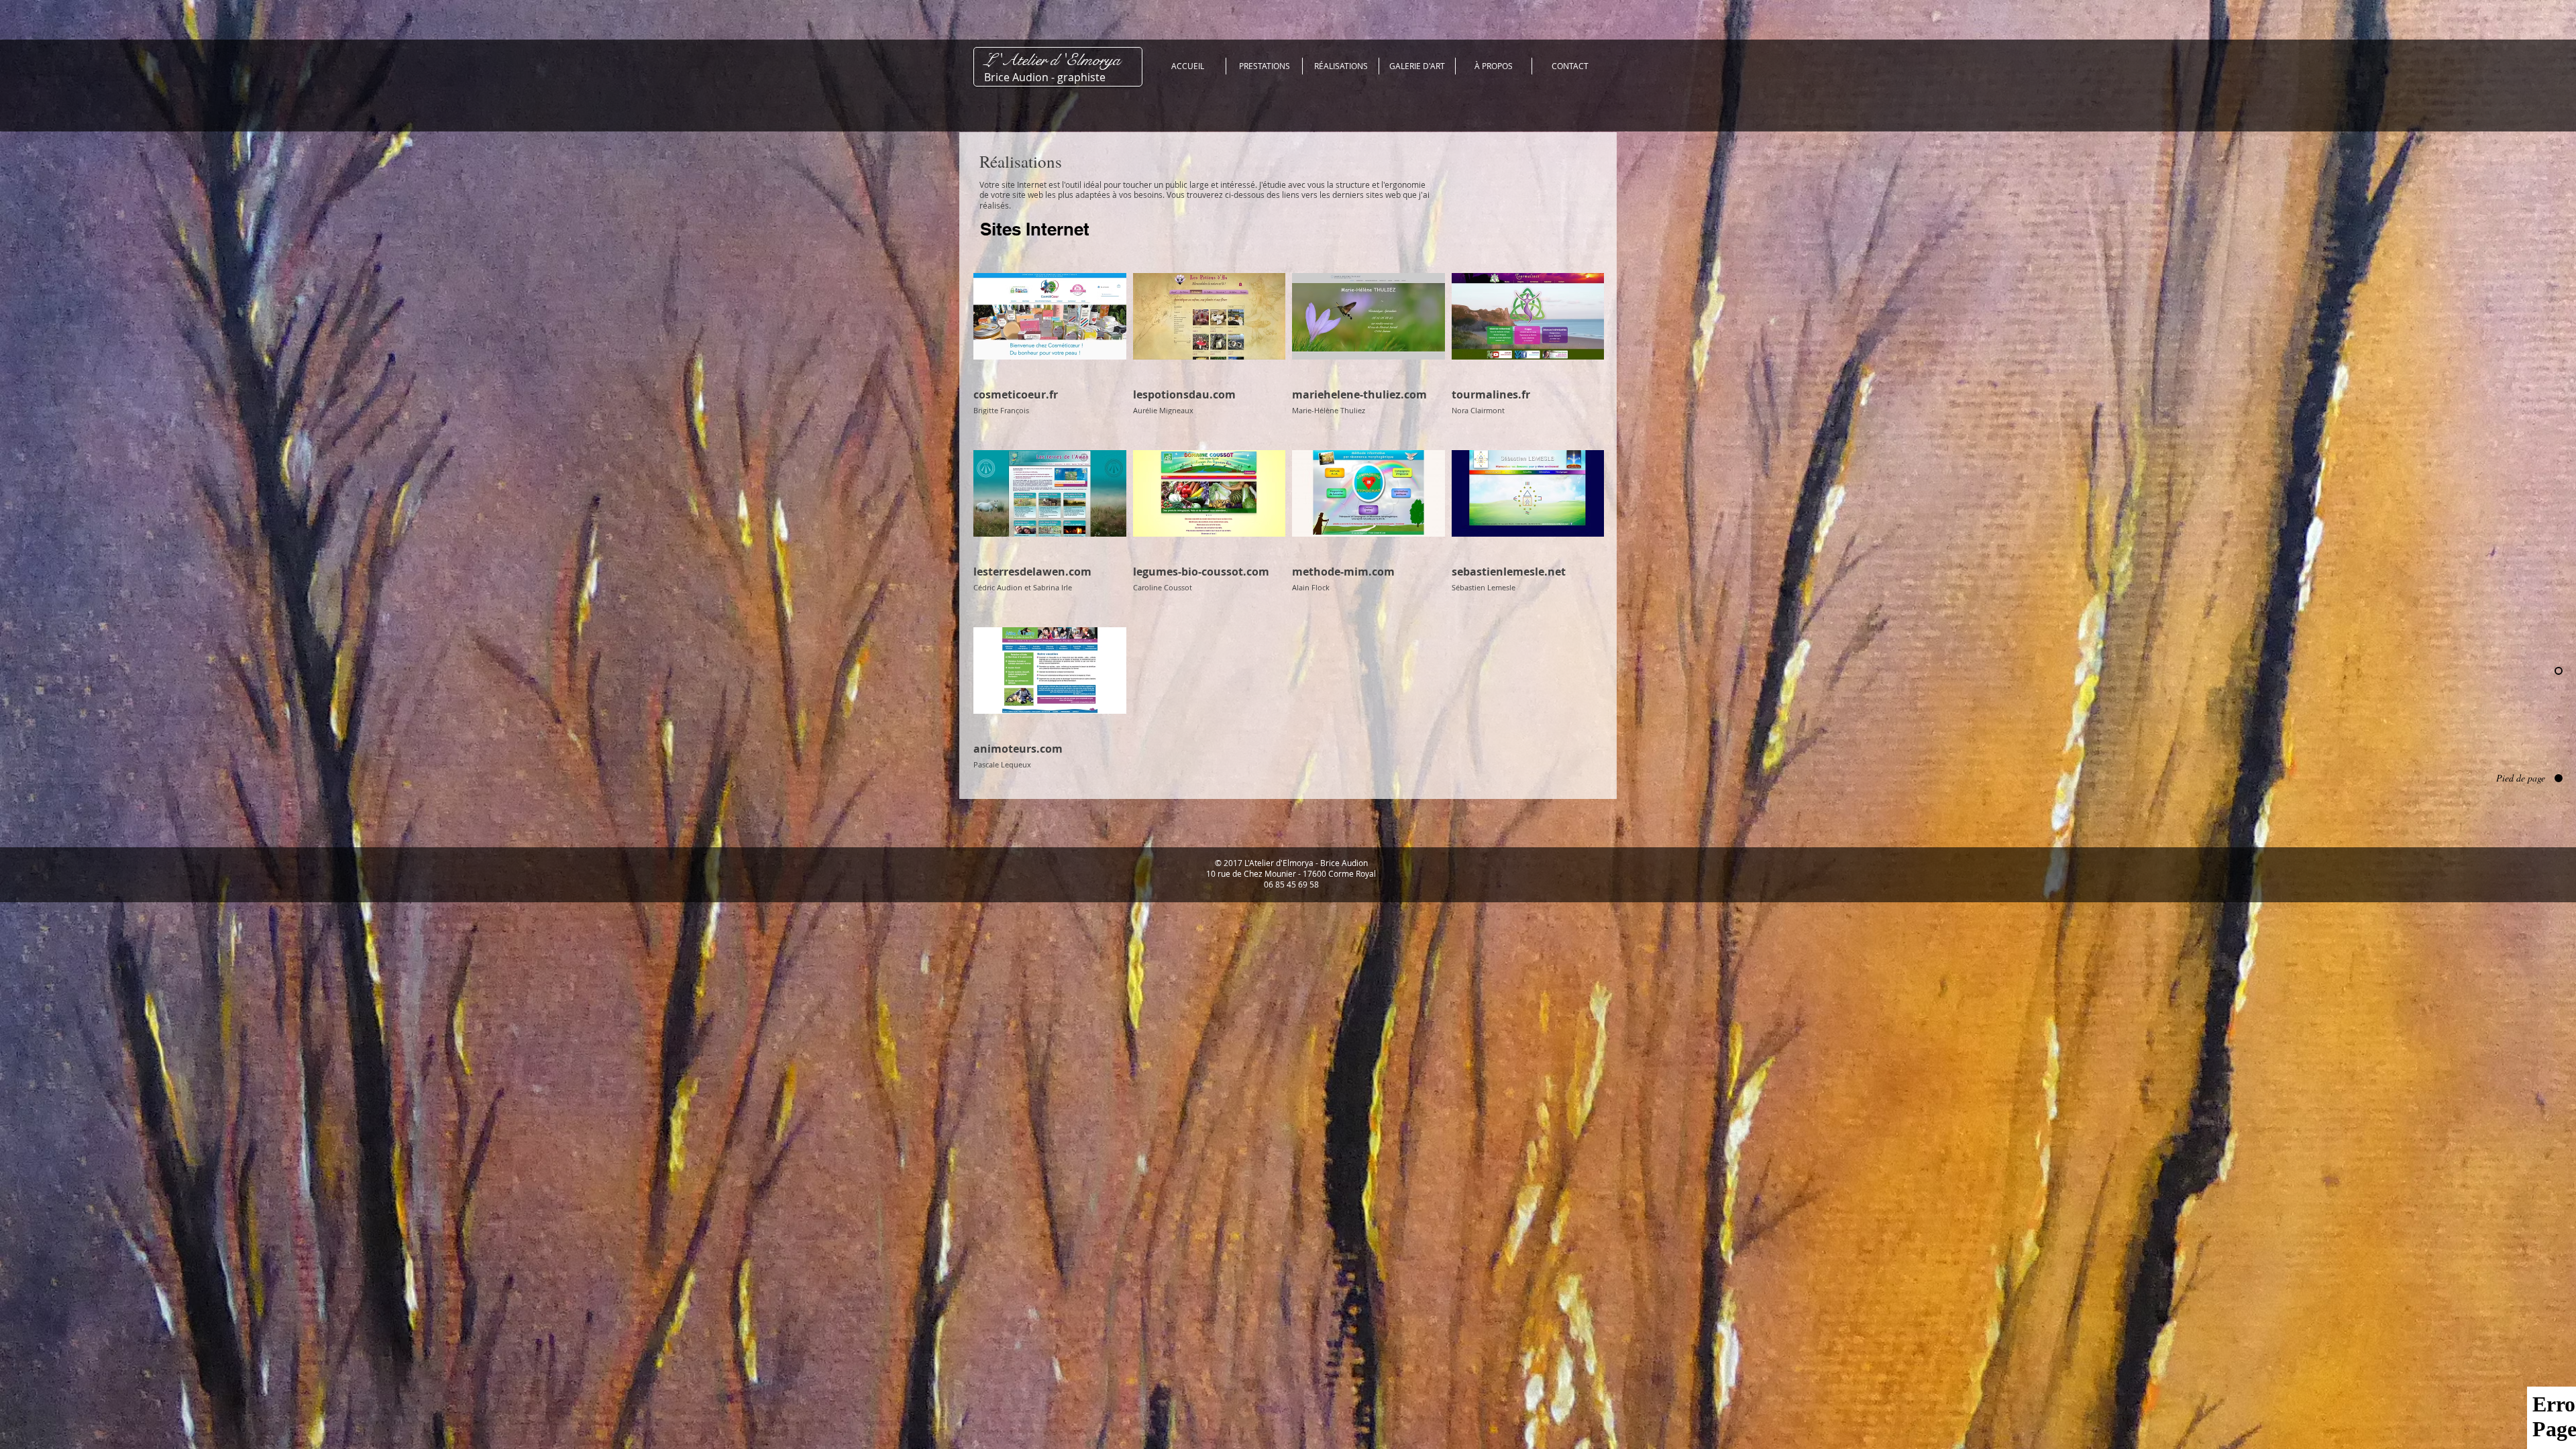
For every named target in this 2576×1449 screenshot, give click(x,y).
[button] (1341, 66)
